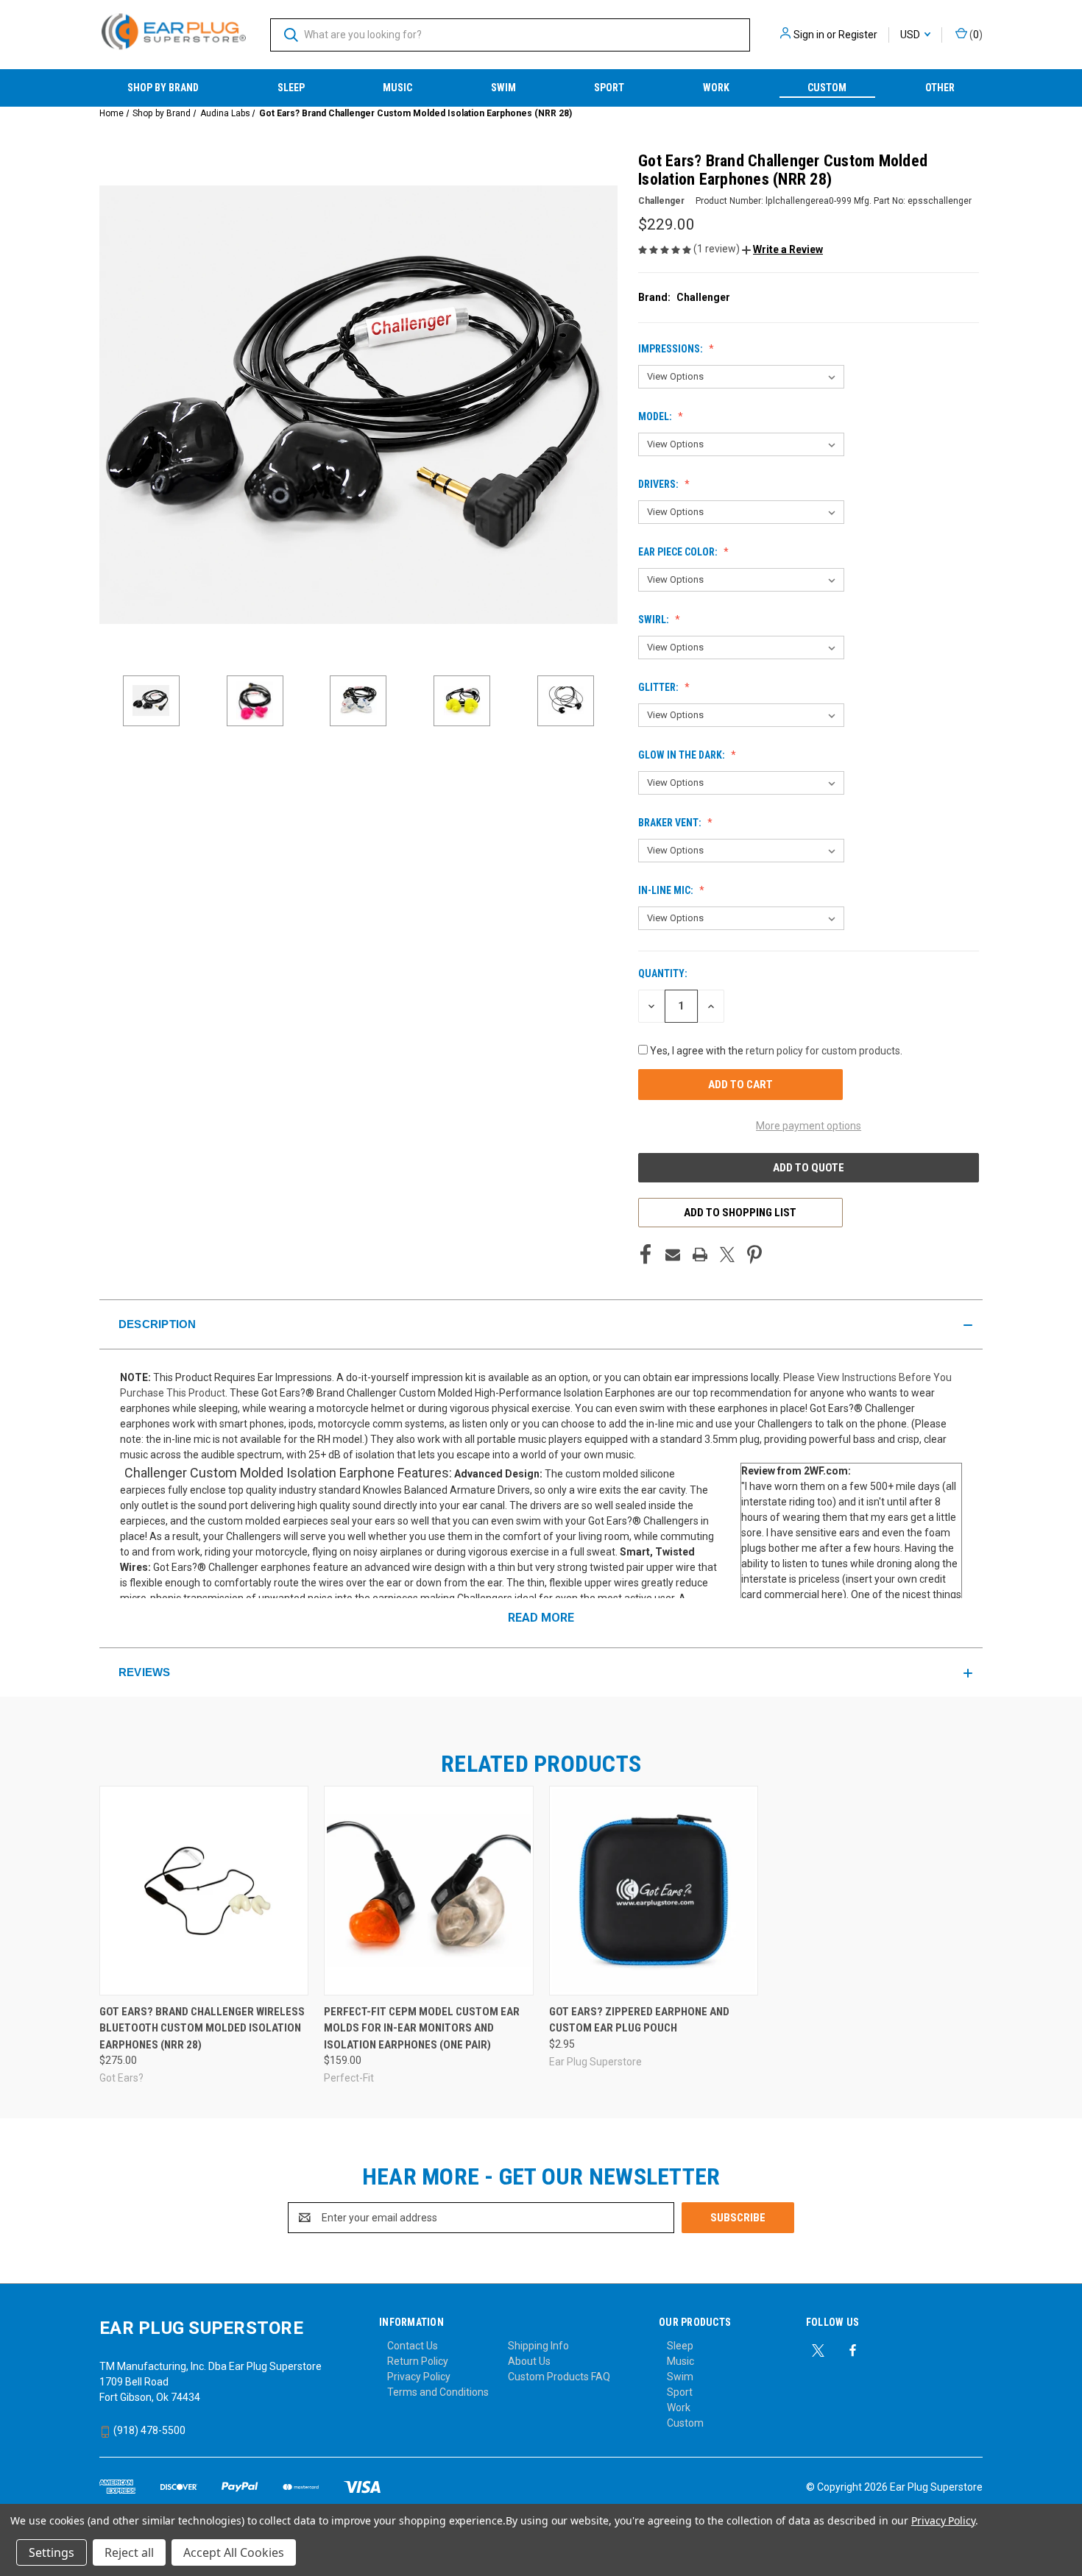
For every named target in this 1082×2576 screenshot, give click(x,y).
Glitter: (660, 687)
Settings (52, 2552)
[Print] (700, 1255)
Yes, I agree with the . (776, 1051)
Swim (503, 88)
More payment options (809, 1126)
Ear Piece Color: (679, 552)
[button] (782, 249)
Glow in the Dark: (683, 755)
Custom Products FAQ (559, 2377)
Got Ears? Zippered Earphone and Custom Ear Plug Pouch (639, 2020)
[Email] (673, 1255)
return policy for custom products (823, 1051)
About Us (529, 2361)
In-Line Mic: (667, 890)
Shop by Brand (163, 88)
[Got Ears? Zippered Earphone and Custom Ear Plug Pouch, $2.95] (654, 1891)
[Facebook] (646, 1255)
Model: (656, 416)
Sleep (291, 88)
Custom (827, 88)
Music (397, 88)
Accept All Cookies (234, 2552)
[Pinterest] (754, 1255)
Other (940, 88)
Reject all (129, 2552)
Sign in (809, 35)
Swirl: (655, 620)
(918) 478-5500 (148, 2430)
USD (911, 35)
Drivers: (660, 484)
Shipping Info (538, 2346)
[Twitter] (727, 1255)
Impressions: (672, 349)
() (975, 35)
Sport (609, 88)
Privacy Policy (419, 2377)
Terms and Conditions (438, 2392)
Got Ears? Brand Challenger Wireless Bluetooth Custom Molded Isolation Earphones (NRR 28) (202, 2028)
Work (716, 88)
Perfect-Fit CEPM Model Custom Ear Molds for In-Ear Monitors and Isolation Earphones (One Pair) (422, 2028)
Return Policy (418, 2361)
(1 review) (718, 249)
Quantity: (663, 973)
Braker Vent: (671, 823)
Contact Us (413, 2346)
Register (858, 35)
